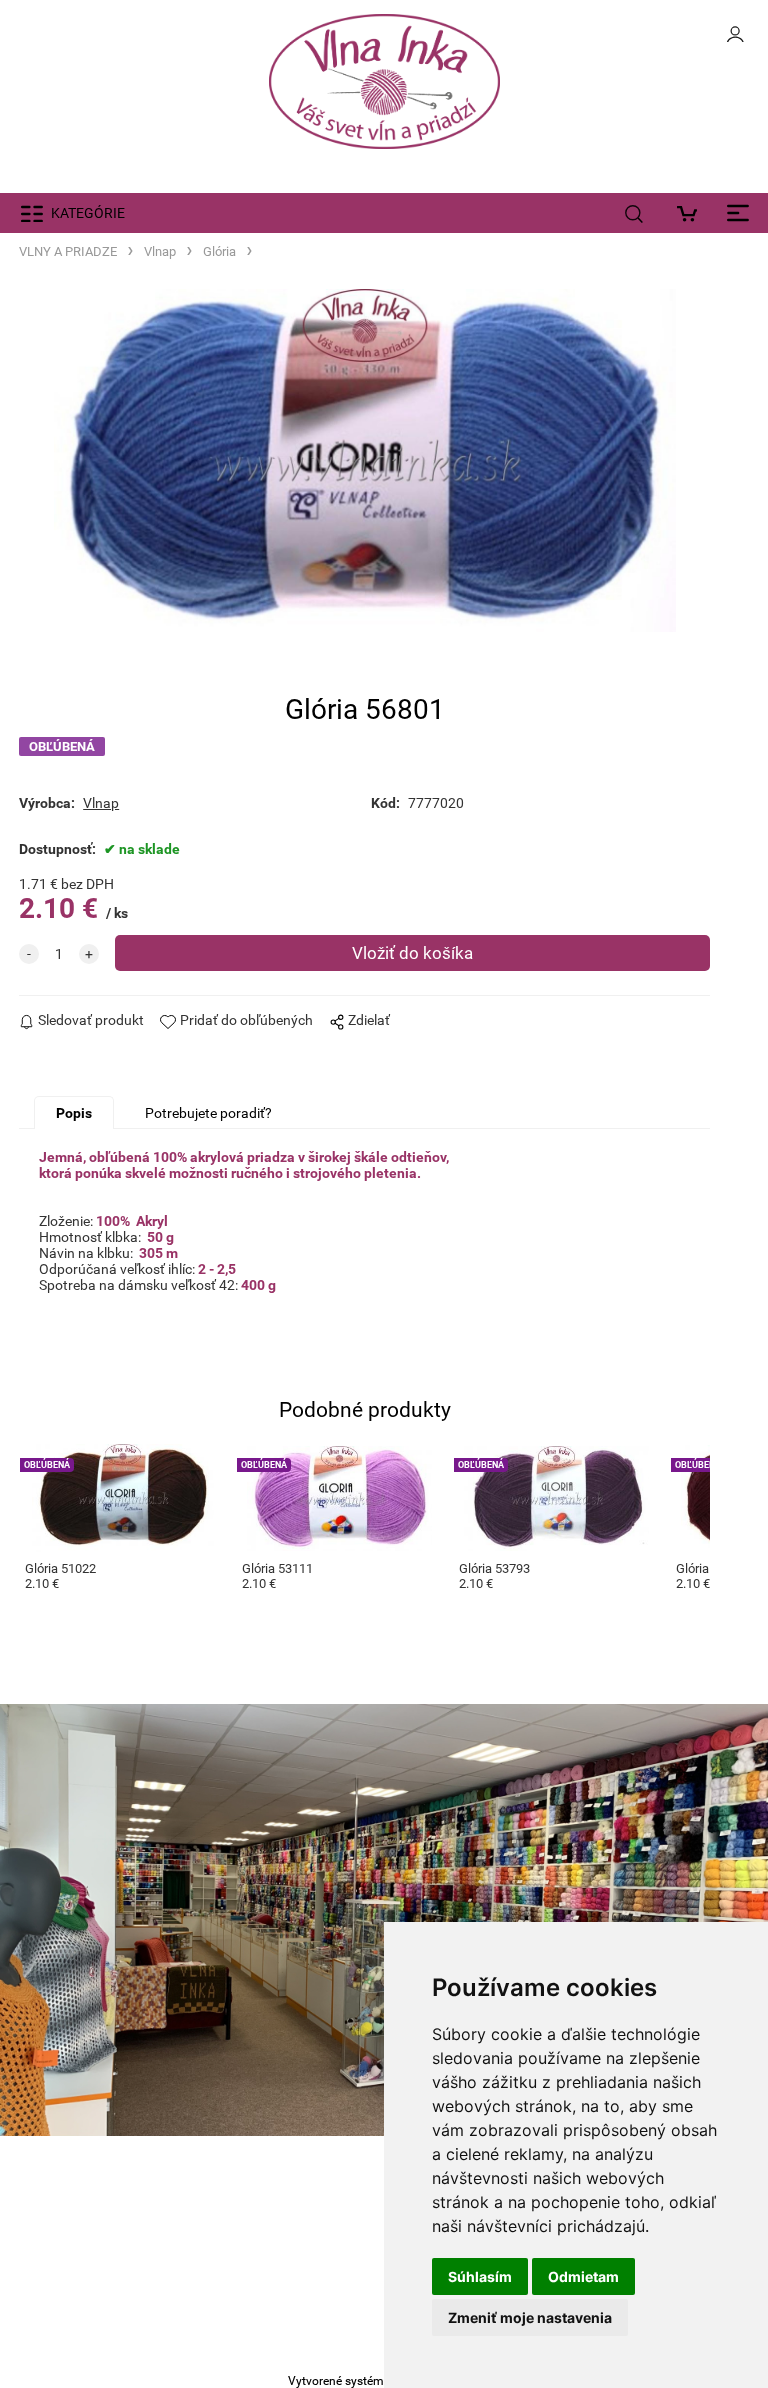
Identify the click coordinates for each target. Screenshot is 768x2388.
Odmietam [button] (583, 2276)
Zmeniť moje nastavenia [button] (530, 2317)
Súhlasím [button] (480, 2276)
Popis (74, 1113)
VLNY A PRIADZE (68, 251)
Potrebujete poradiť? (208, 1113)
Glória (219, 251)
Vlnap (160, 251)
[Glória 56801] (365, 460)
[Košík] (692, 213)
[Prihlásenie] (735, 40)
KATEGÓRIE (88, 213)
